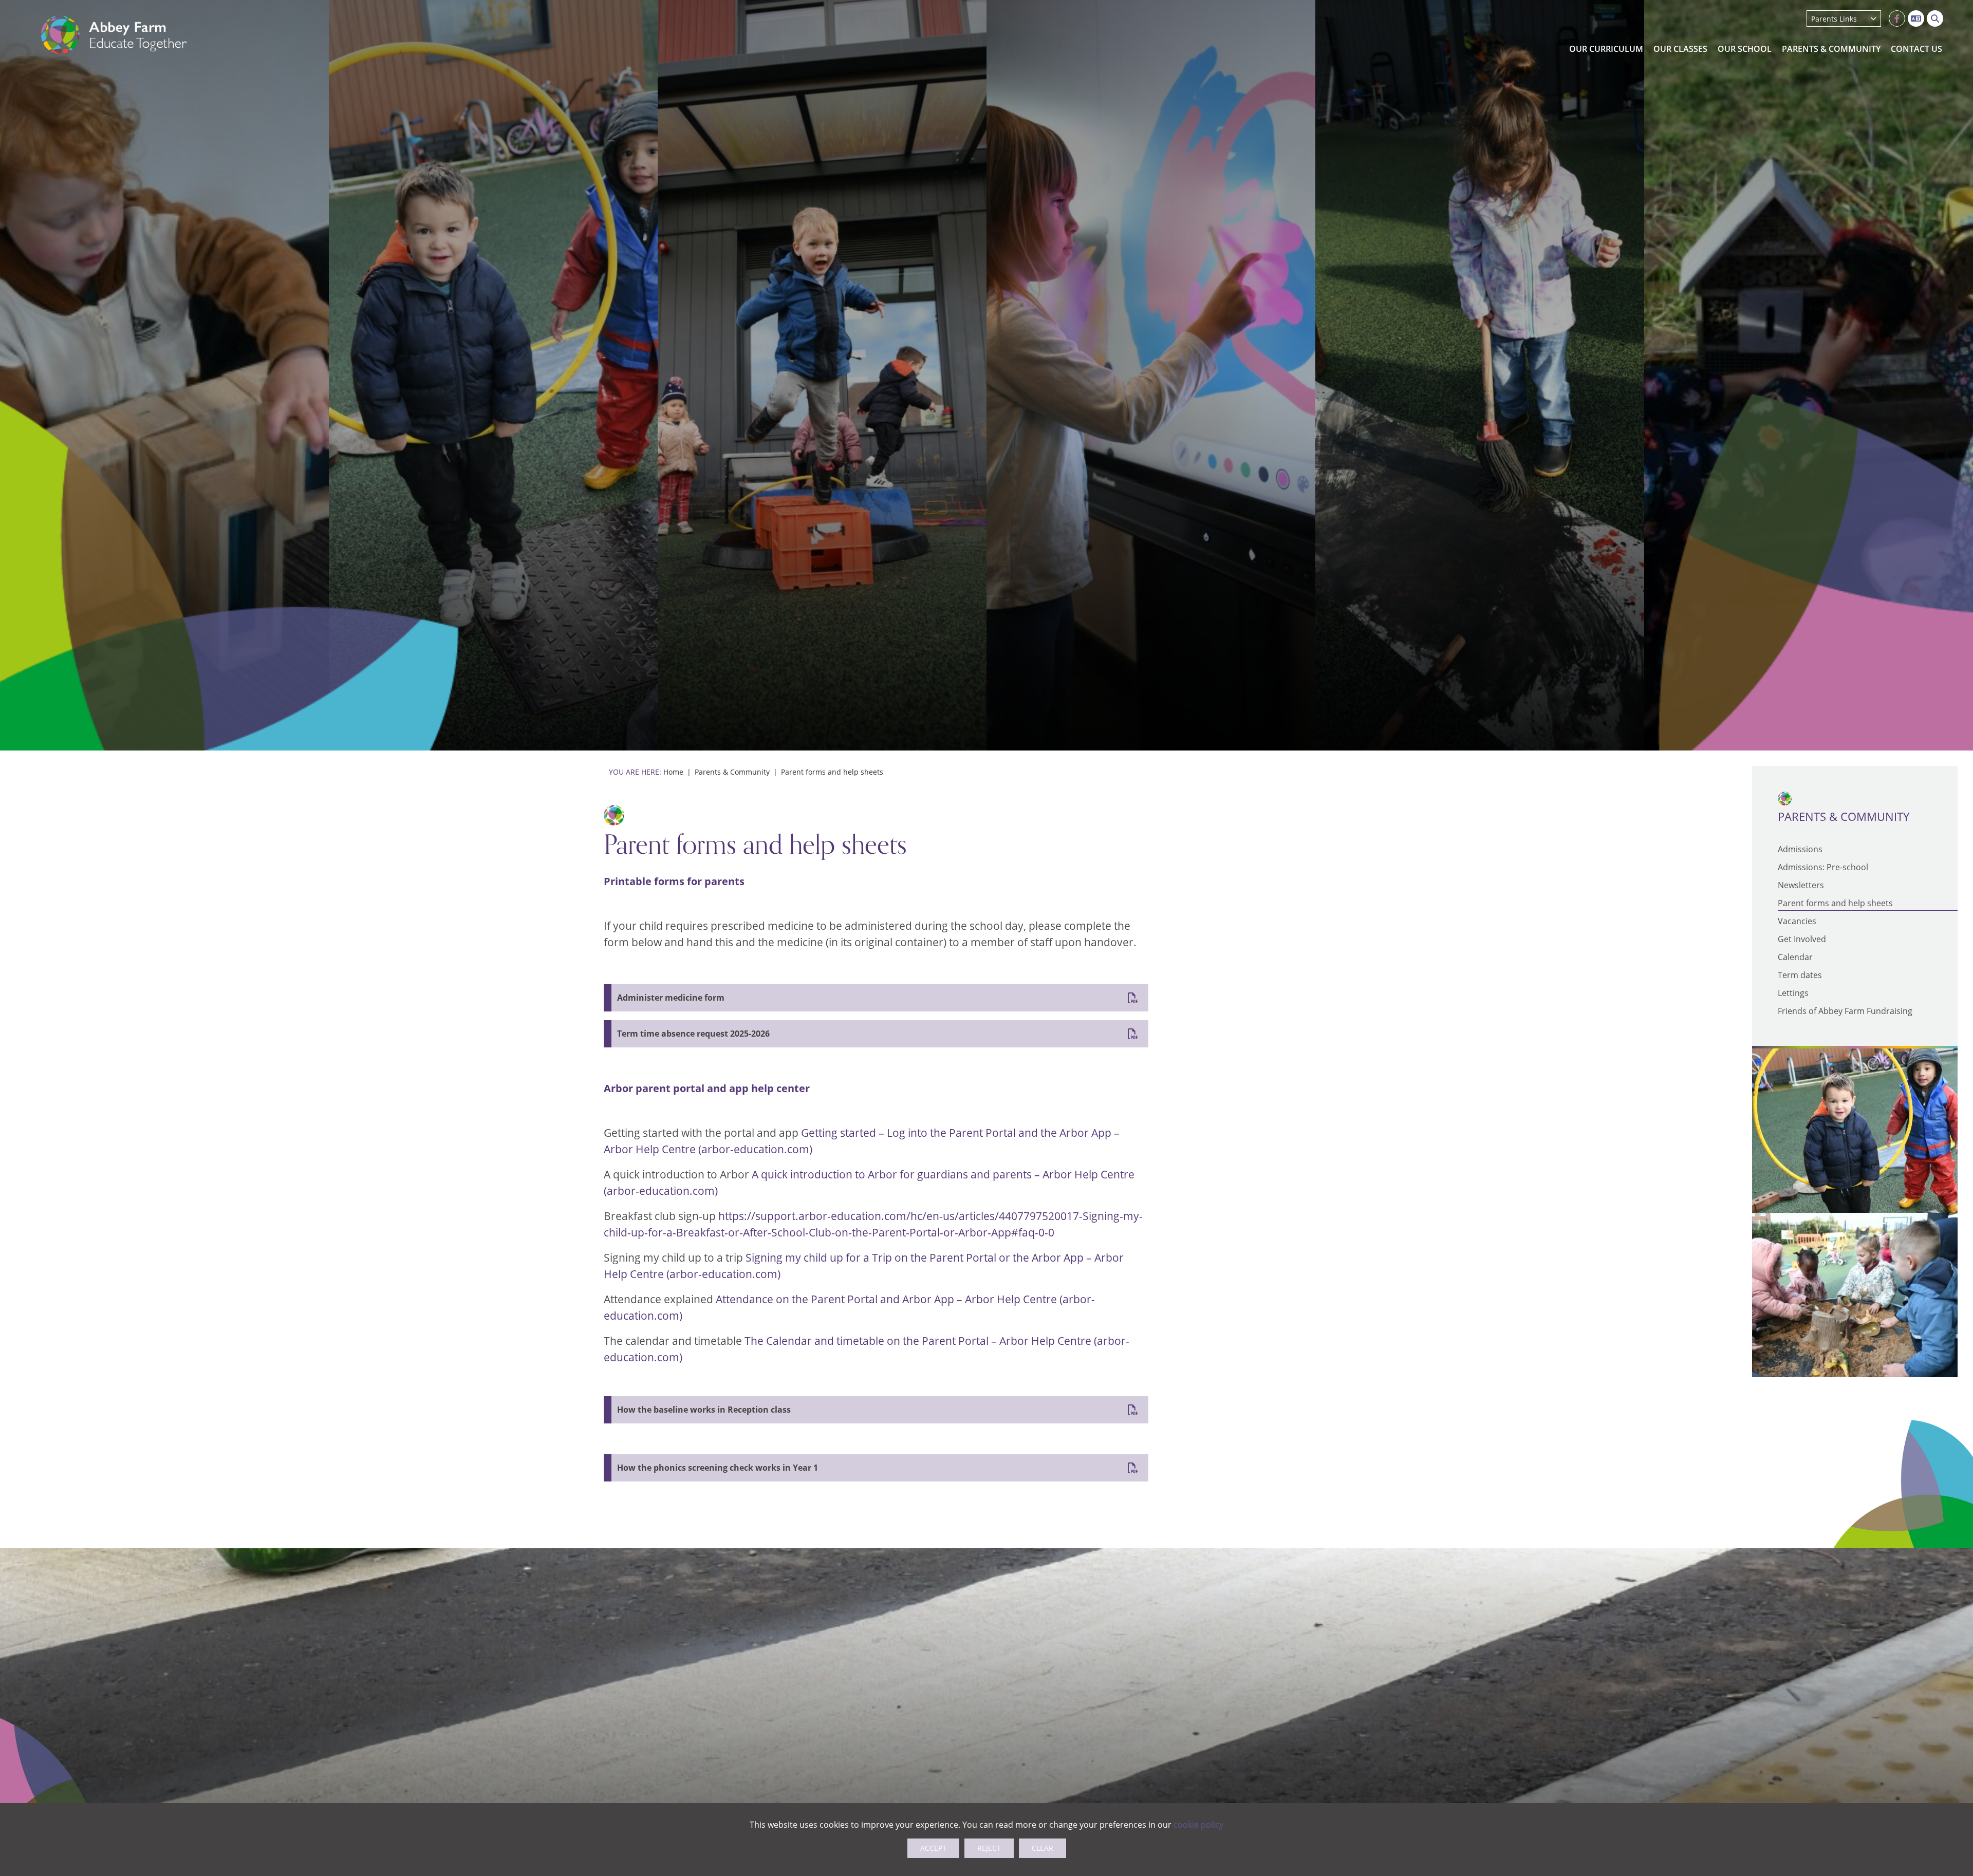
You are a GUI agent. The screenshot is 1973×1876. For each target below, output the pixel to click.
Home (673, 772)
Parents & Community (732, 772)
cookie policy (1198, 1825)
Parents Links (1834, 19)
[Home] (114, 35)
